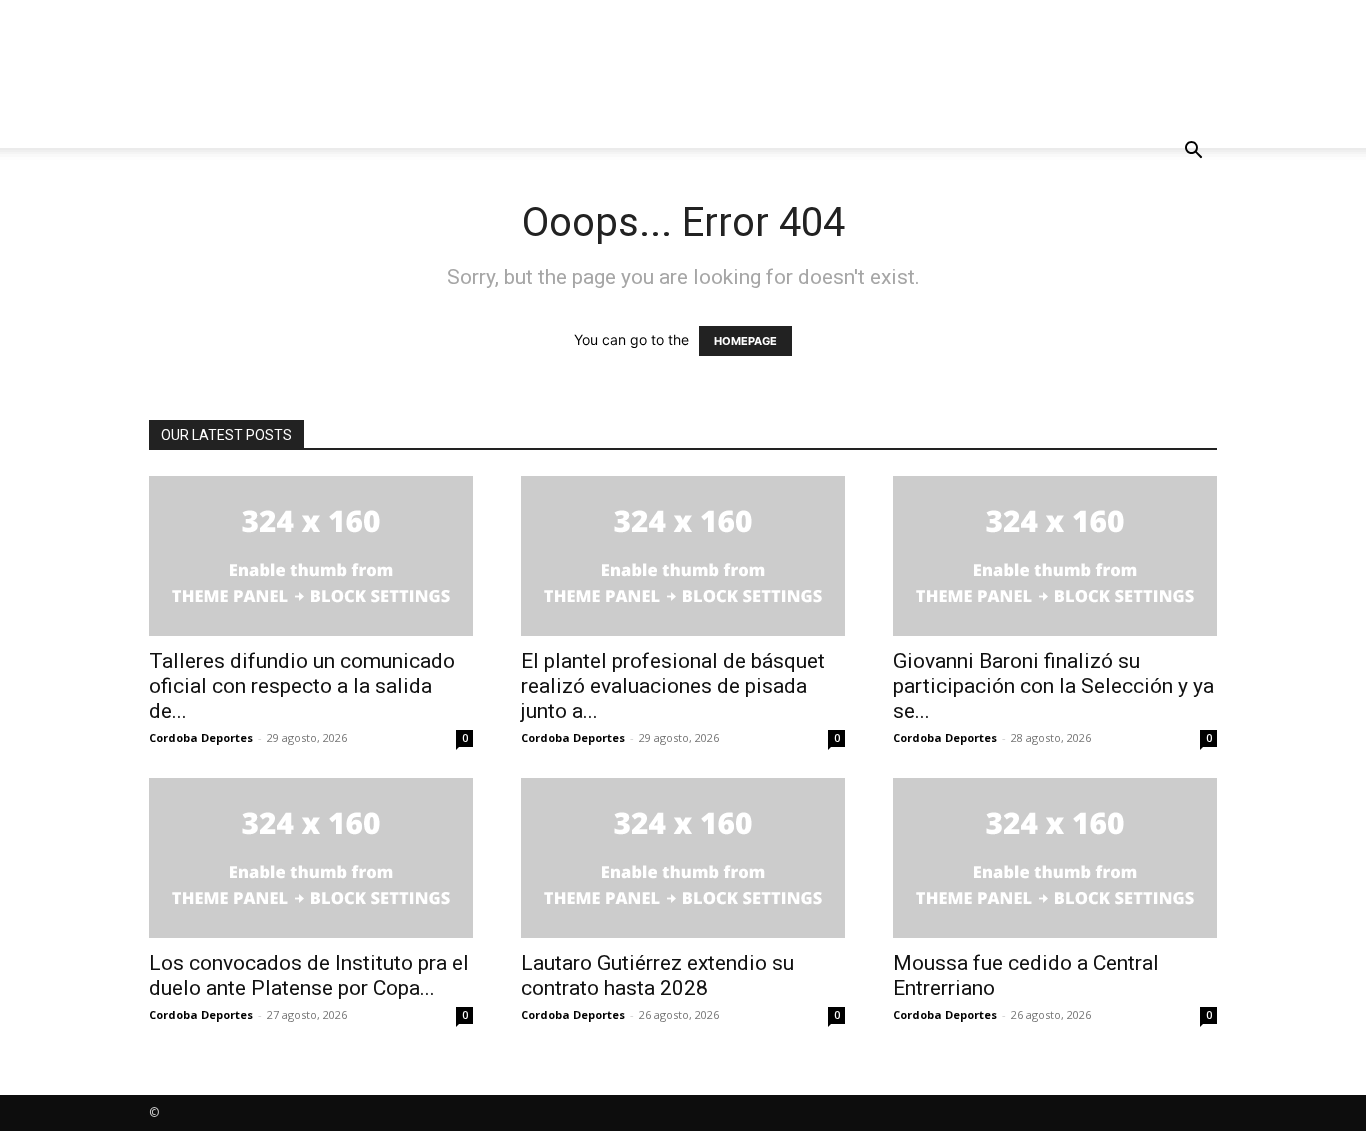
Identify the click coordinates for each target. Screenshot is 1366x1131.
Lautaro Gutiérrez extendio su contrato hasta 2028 (657, 975)
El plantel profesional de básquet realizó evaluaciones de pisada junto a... (673, 686)
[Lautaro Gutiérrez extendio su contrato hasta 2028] (683, 858)
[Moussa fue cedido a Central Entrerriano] (1055, 858)
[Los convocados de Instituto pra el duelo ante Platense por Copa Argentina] (311, 858)
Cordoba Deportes (201, 737)
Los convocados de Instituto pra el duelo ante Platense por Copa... (309, 975)
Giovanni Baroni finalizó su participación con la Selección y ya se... (1053, 686)
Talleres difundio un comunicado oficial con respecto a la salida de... (302, 686)
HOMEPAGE (745, 341)
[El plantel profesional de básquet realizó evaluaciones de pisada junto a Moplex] (683, 556)
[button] (1193, 152)
